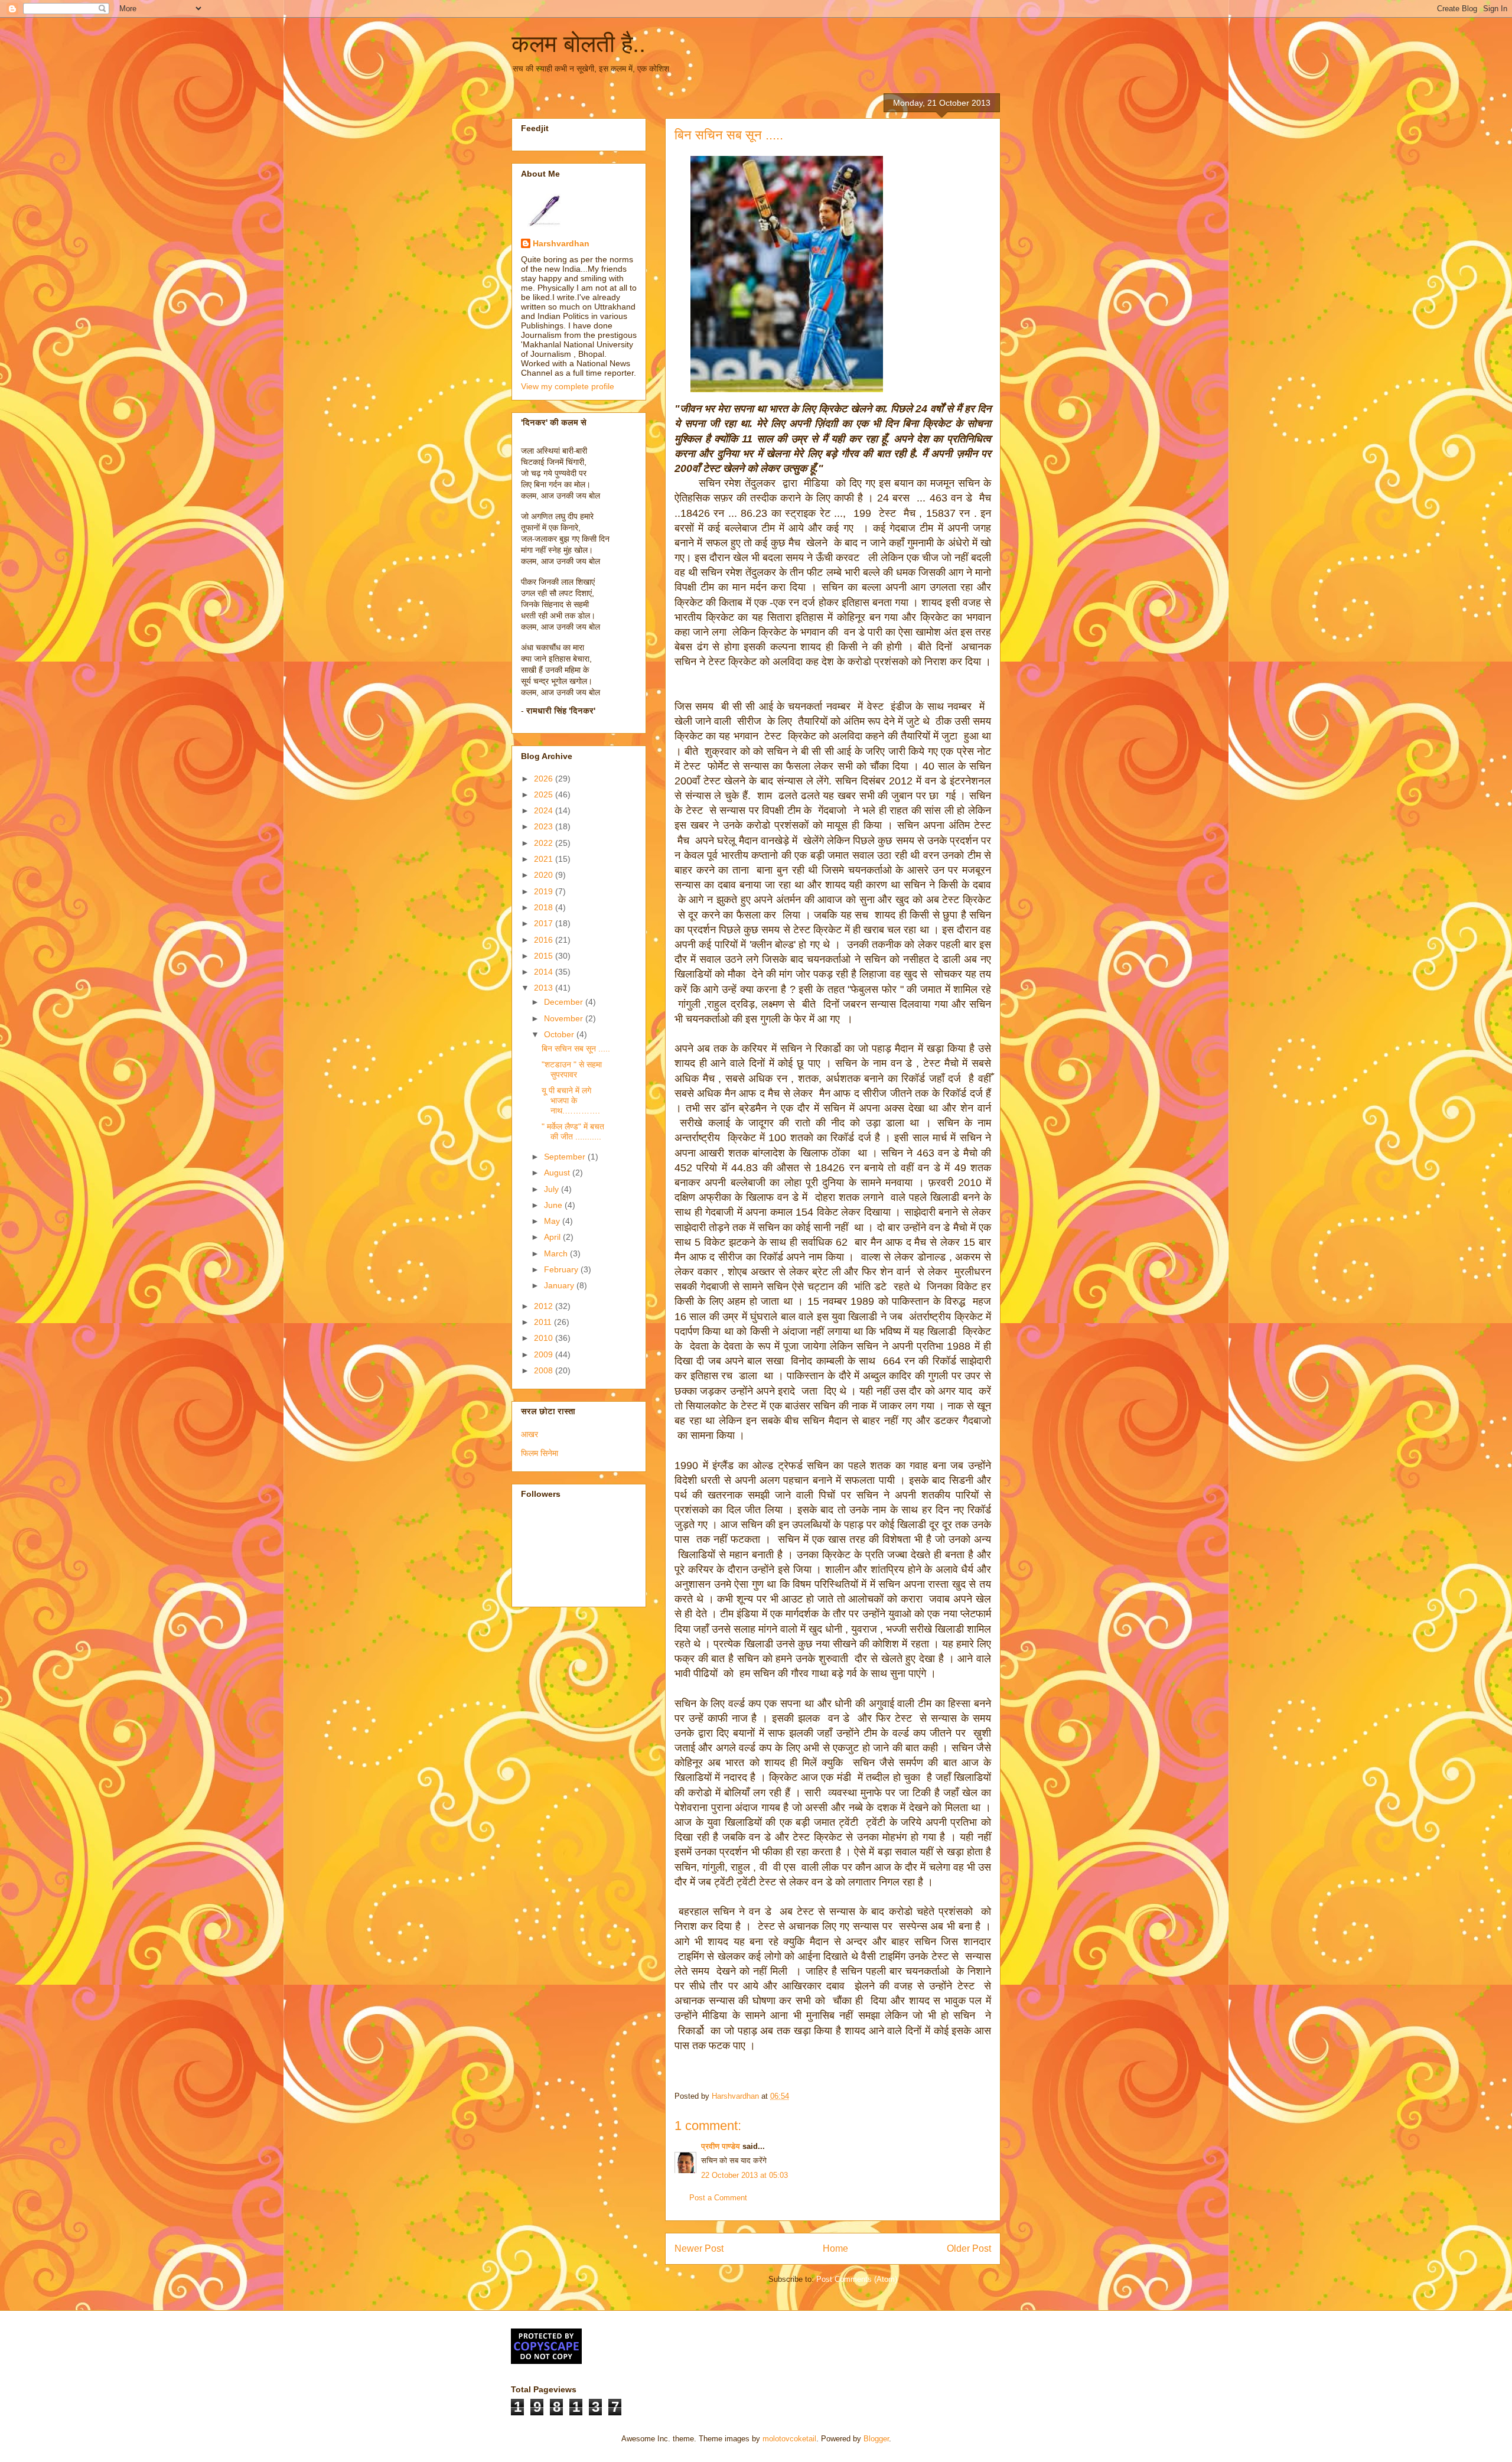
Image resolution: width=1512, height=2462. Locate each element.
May (553, 1221)
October (560, 1034)
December (565, 1002)
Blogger (876, 2439)
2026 (545, 779)
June (554, 1205)
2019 (545, 891)
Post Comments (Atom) (857, 2279)
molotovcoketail (789, 2439)
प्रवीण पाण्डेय (721, 2146)
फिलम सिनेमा (540, 1453)
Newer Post (699, 2248)
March (557, 1253)
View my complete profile (568, 386)
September (566, 1157)
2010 (545, 1338)
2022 (545, 843)
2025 (545, 794)
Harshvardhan (561, 243)
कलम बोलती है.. (579, 44)
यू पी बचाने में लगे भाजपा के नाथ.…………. (571, 1100)
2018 (545, 907)
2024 (545, 810)
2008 (545, 1370)
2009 (545, 1354)
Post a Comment (718, 2198)
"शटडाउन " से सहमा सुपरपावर (572, 1069)
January (560, 1285)
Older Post (969, 2248)
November (565, 1018)
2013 (545, 988)
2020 (545, 875)
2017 (545, 923)
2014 (545, 972)
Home (835, 2248)
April (553, 1237)
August (558, 1173)
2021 (545, 859)
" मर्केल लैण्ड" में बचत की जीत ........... (573, 1131)
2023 (545, 826)
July (553, 1189)
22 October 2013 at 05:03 (744, 2175)
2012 (545, 1306)
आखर (529, 1434)
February (562, 1269)
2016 (545, 940)
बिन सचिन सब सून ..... (576, 1048)
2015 (545, 956)
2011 (544, 1322)
